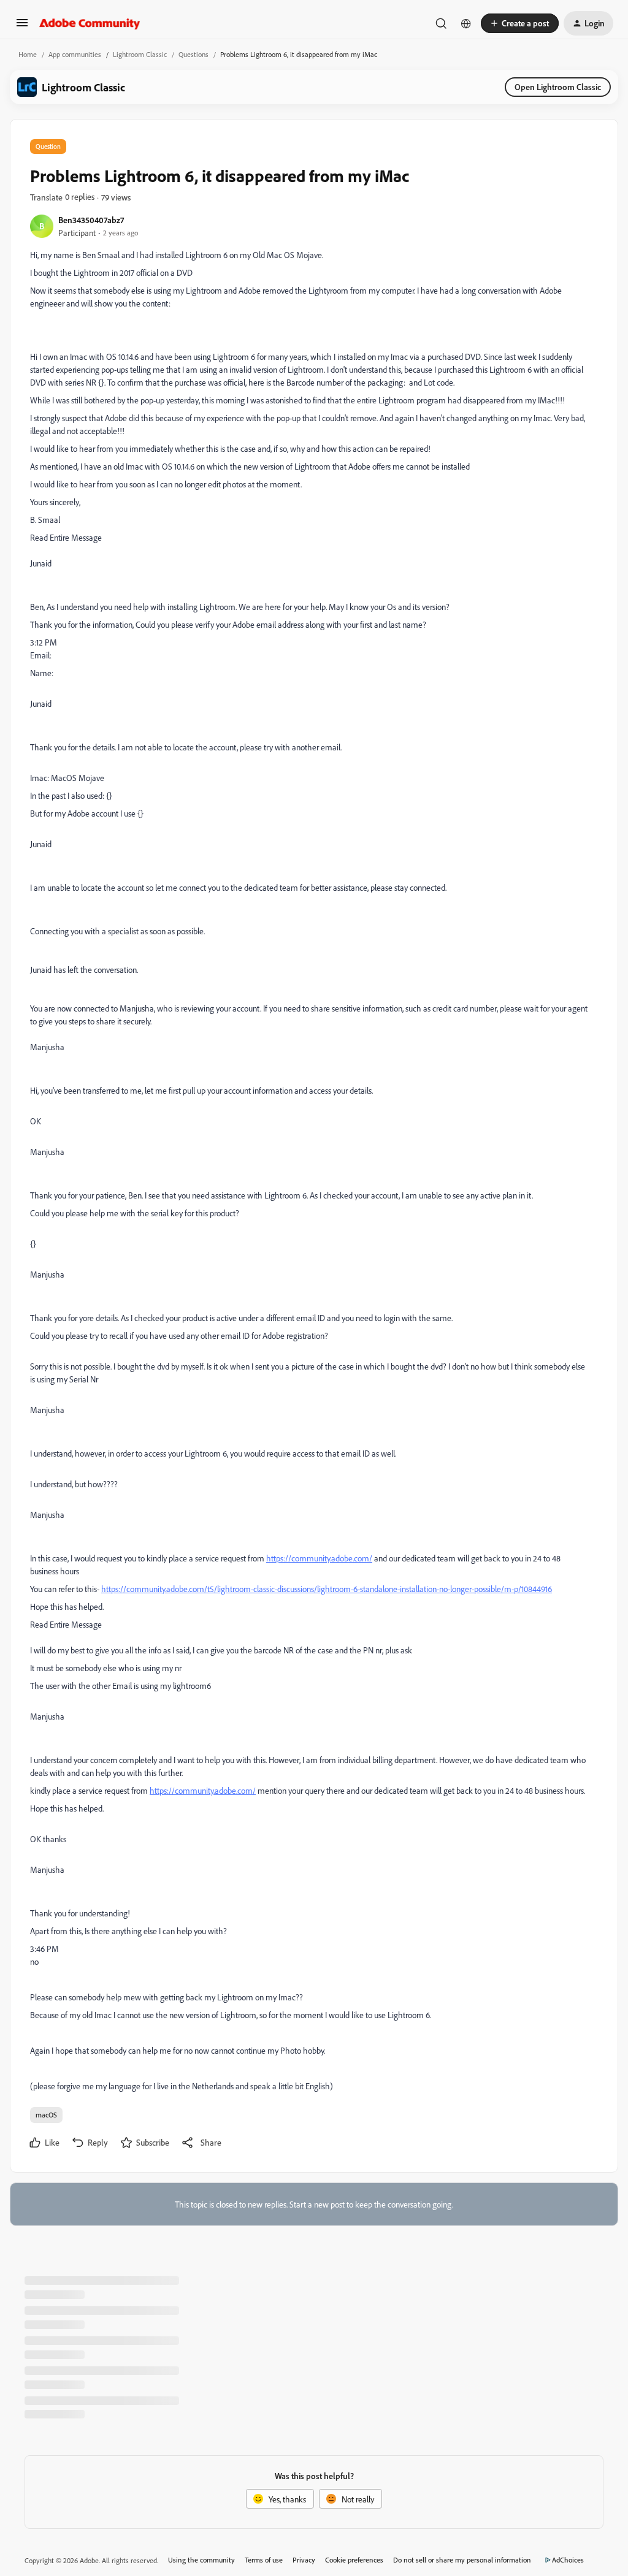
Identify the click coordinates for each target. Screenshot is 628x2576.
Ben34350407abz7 (91, 220)
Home (28, 54)
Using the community (201, 2560)
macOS (46, 2115)
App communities (75, 54)
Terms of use (264, 2560)
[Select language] (466, 23)
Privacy (304, 2560)
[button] (22, 27)
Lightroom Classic (140, 54)
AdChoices (568, 2560)
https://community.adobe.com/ (319, 1558)
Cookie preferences (354, 2560)
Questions (193, 54)
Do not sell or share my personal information (462, 2560)
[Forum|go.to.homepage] (90, 23)
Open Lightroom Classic (558, 87)
